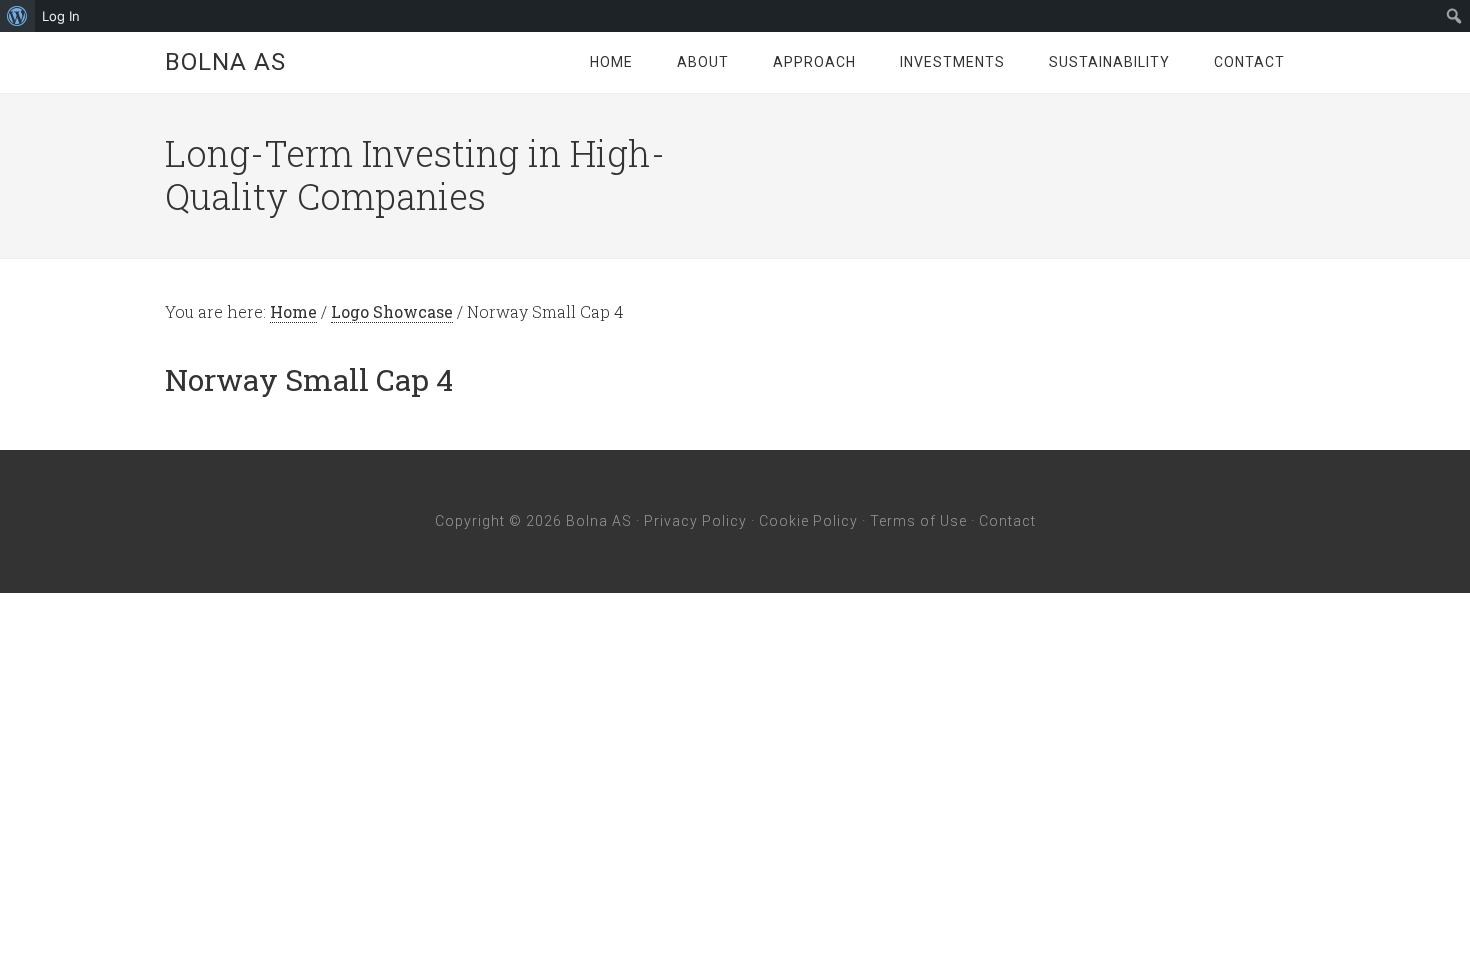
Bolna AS (225, 62)
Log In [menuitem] (61, 16)
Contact (1007, 521)
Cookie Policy (808, 521)
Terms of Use (918, 521)
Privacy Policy (695, 521)
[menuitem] (17, 16)
